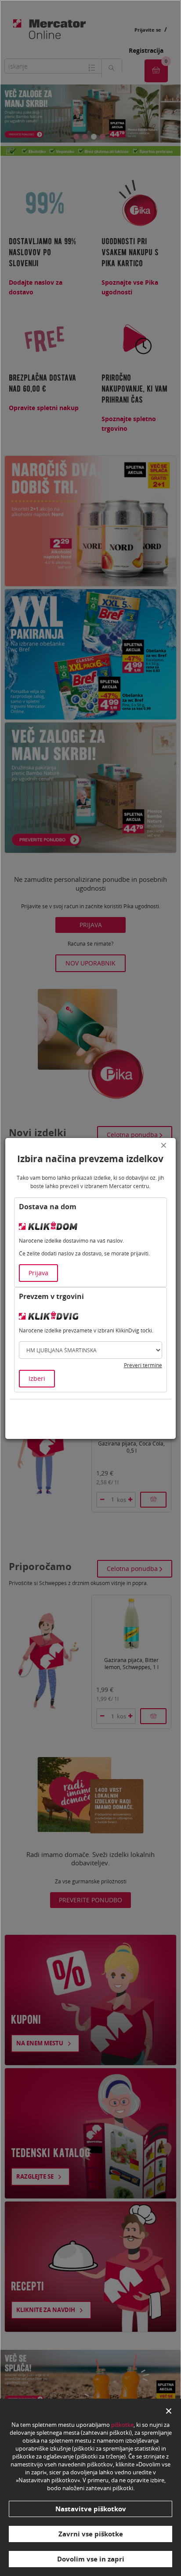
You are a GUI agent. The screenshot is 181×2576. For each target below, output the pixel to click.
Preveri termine (143, 1365)
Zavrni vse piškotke (91, 2534)
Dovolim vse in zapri (91, 2559)
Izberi (37, 1378)
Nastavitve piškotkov (91, 2509)
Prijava (38, 1273)
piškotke (122, 2425)
